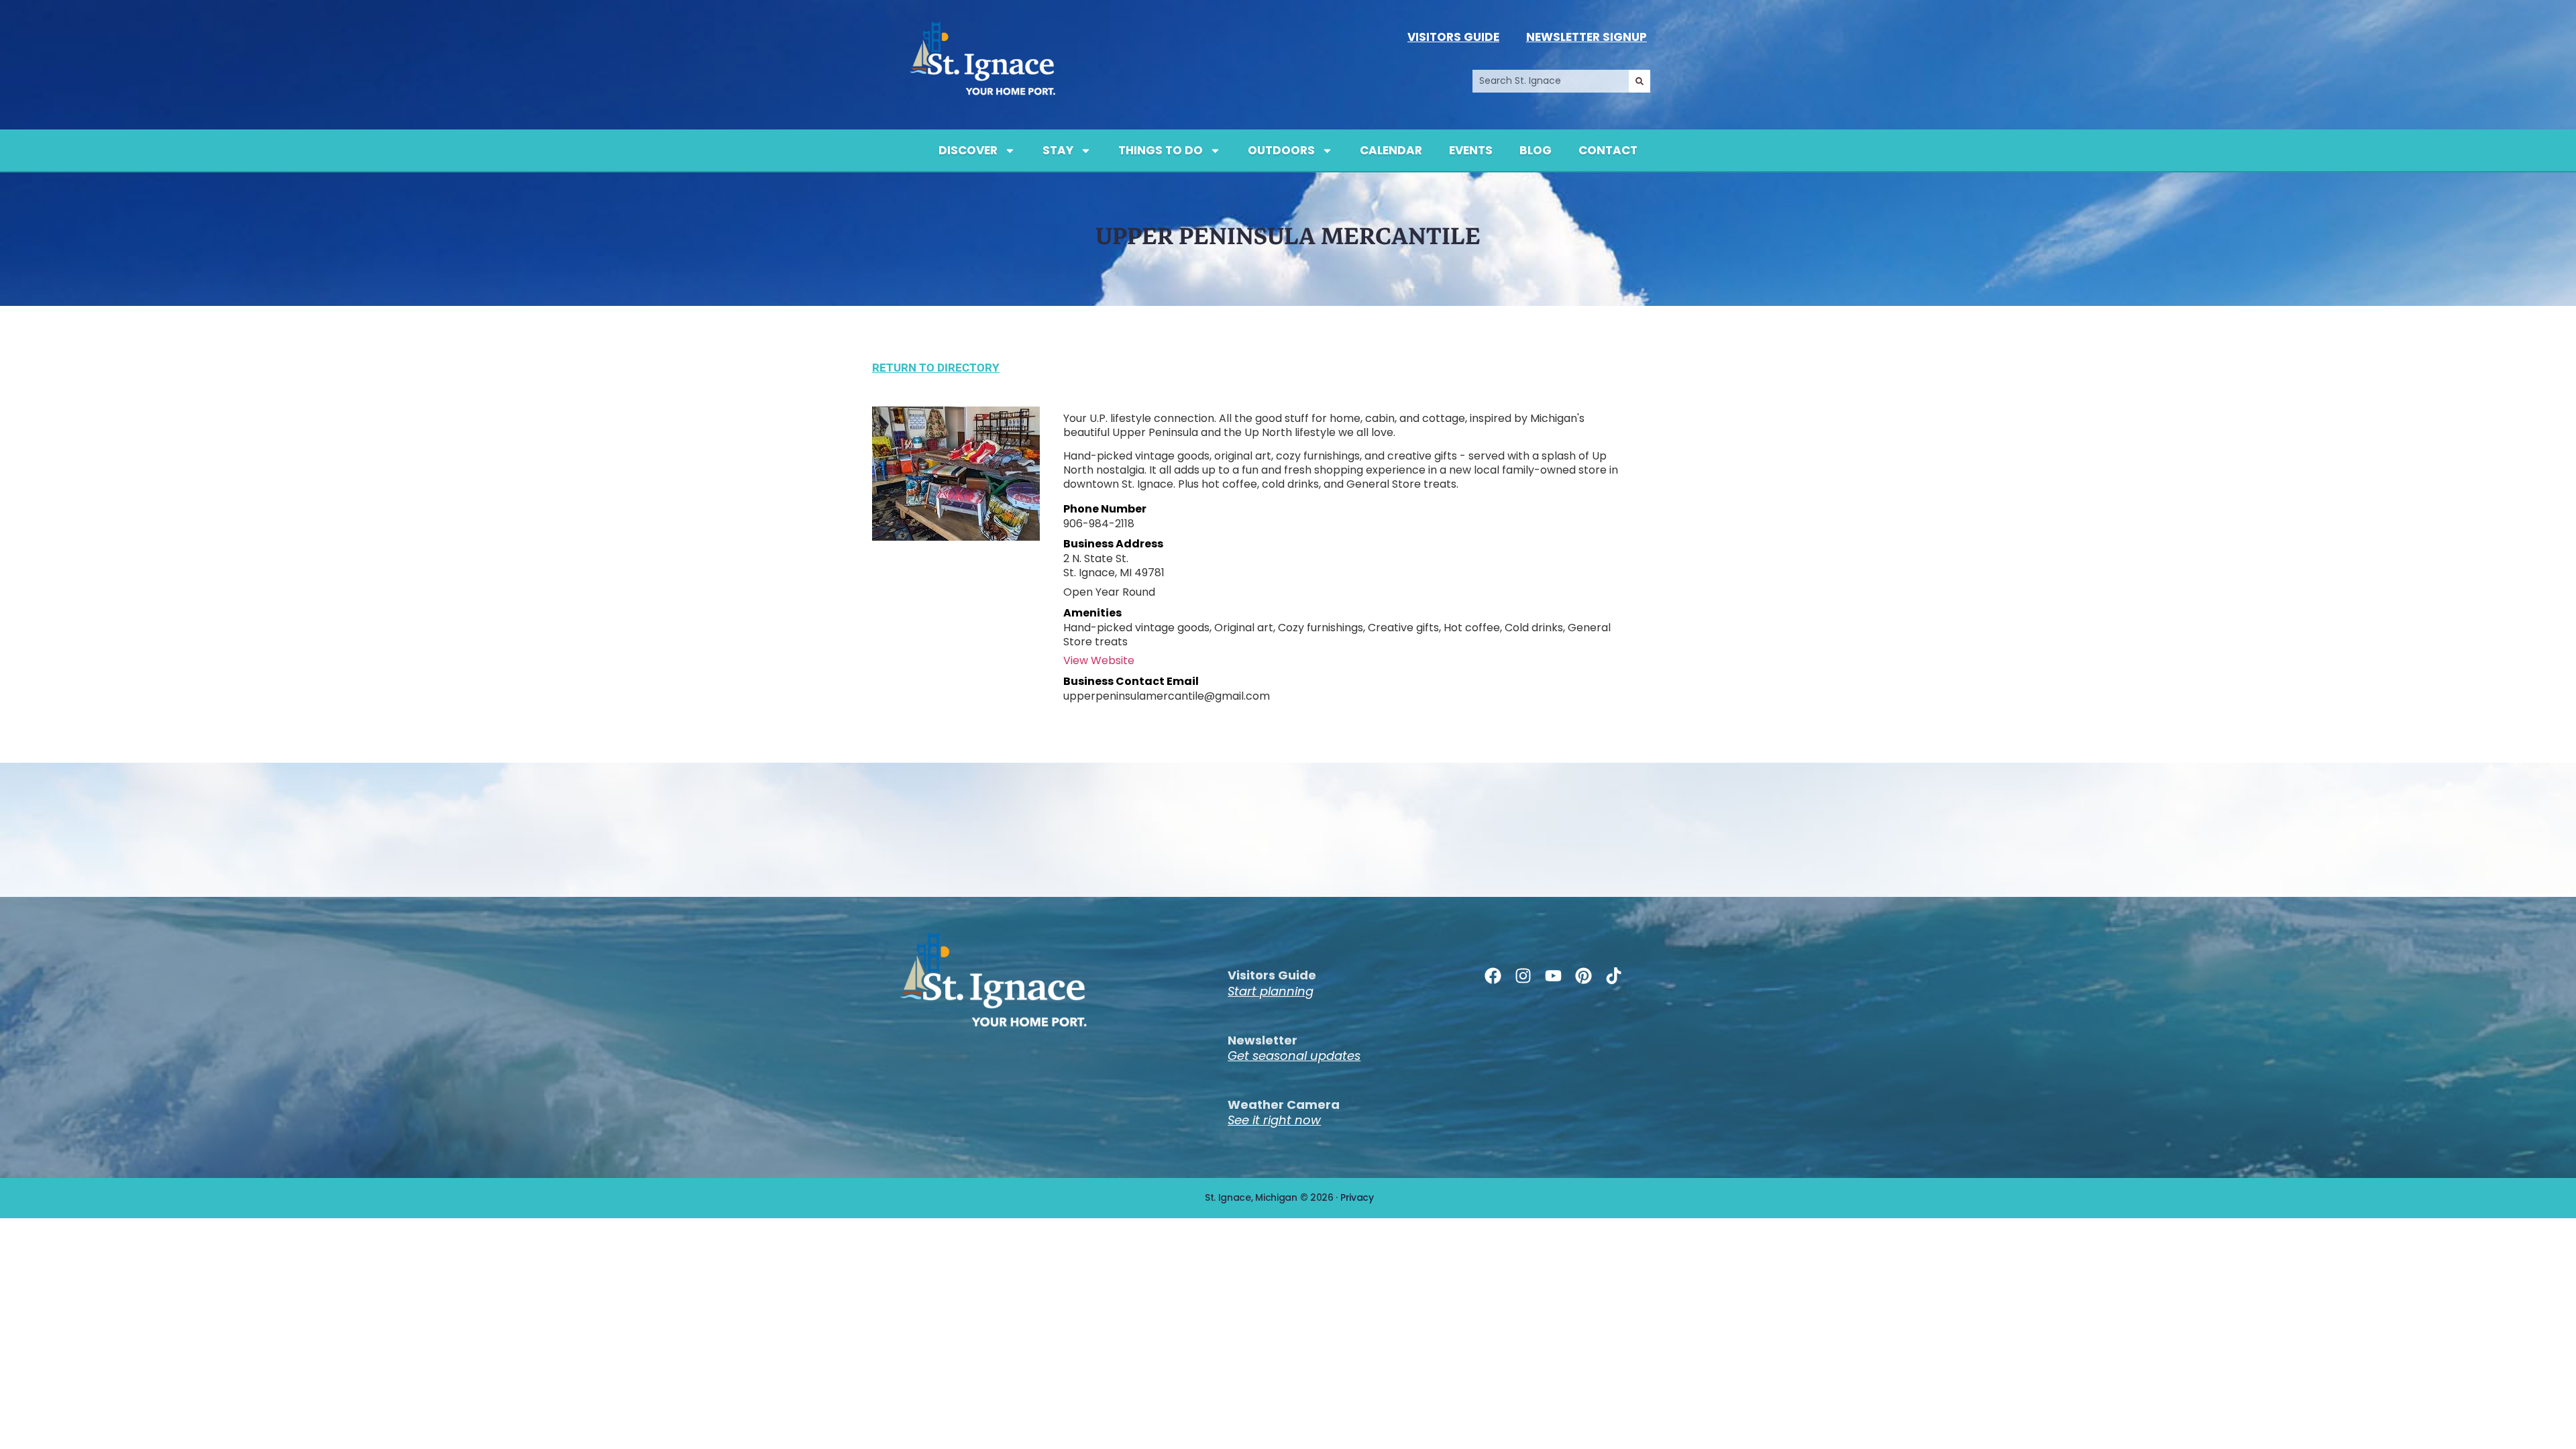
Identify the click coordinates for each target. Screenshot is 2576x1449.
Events (1471, 150)
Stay (1058, 150)
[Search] (1640, 81)
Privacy (1357, 1197)
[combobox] (1551, 81)
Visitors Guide (1453, 37)
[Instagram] (1523, 976)
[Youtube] (1553, 976)
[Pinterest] (1584, 976)
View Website (1099, 660)
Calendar (1391, 150)
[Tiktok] (1614, 976)
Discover (968, 150)
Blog (1536, 150)
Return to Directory (936, 368)
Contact (1608, 150)
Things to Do (1161, 150)
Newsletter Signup (1587, 37)
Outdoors (1281, 150)
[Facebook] (1493, 976)
